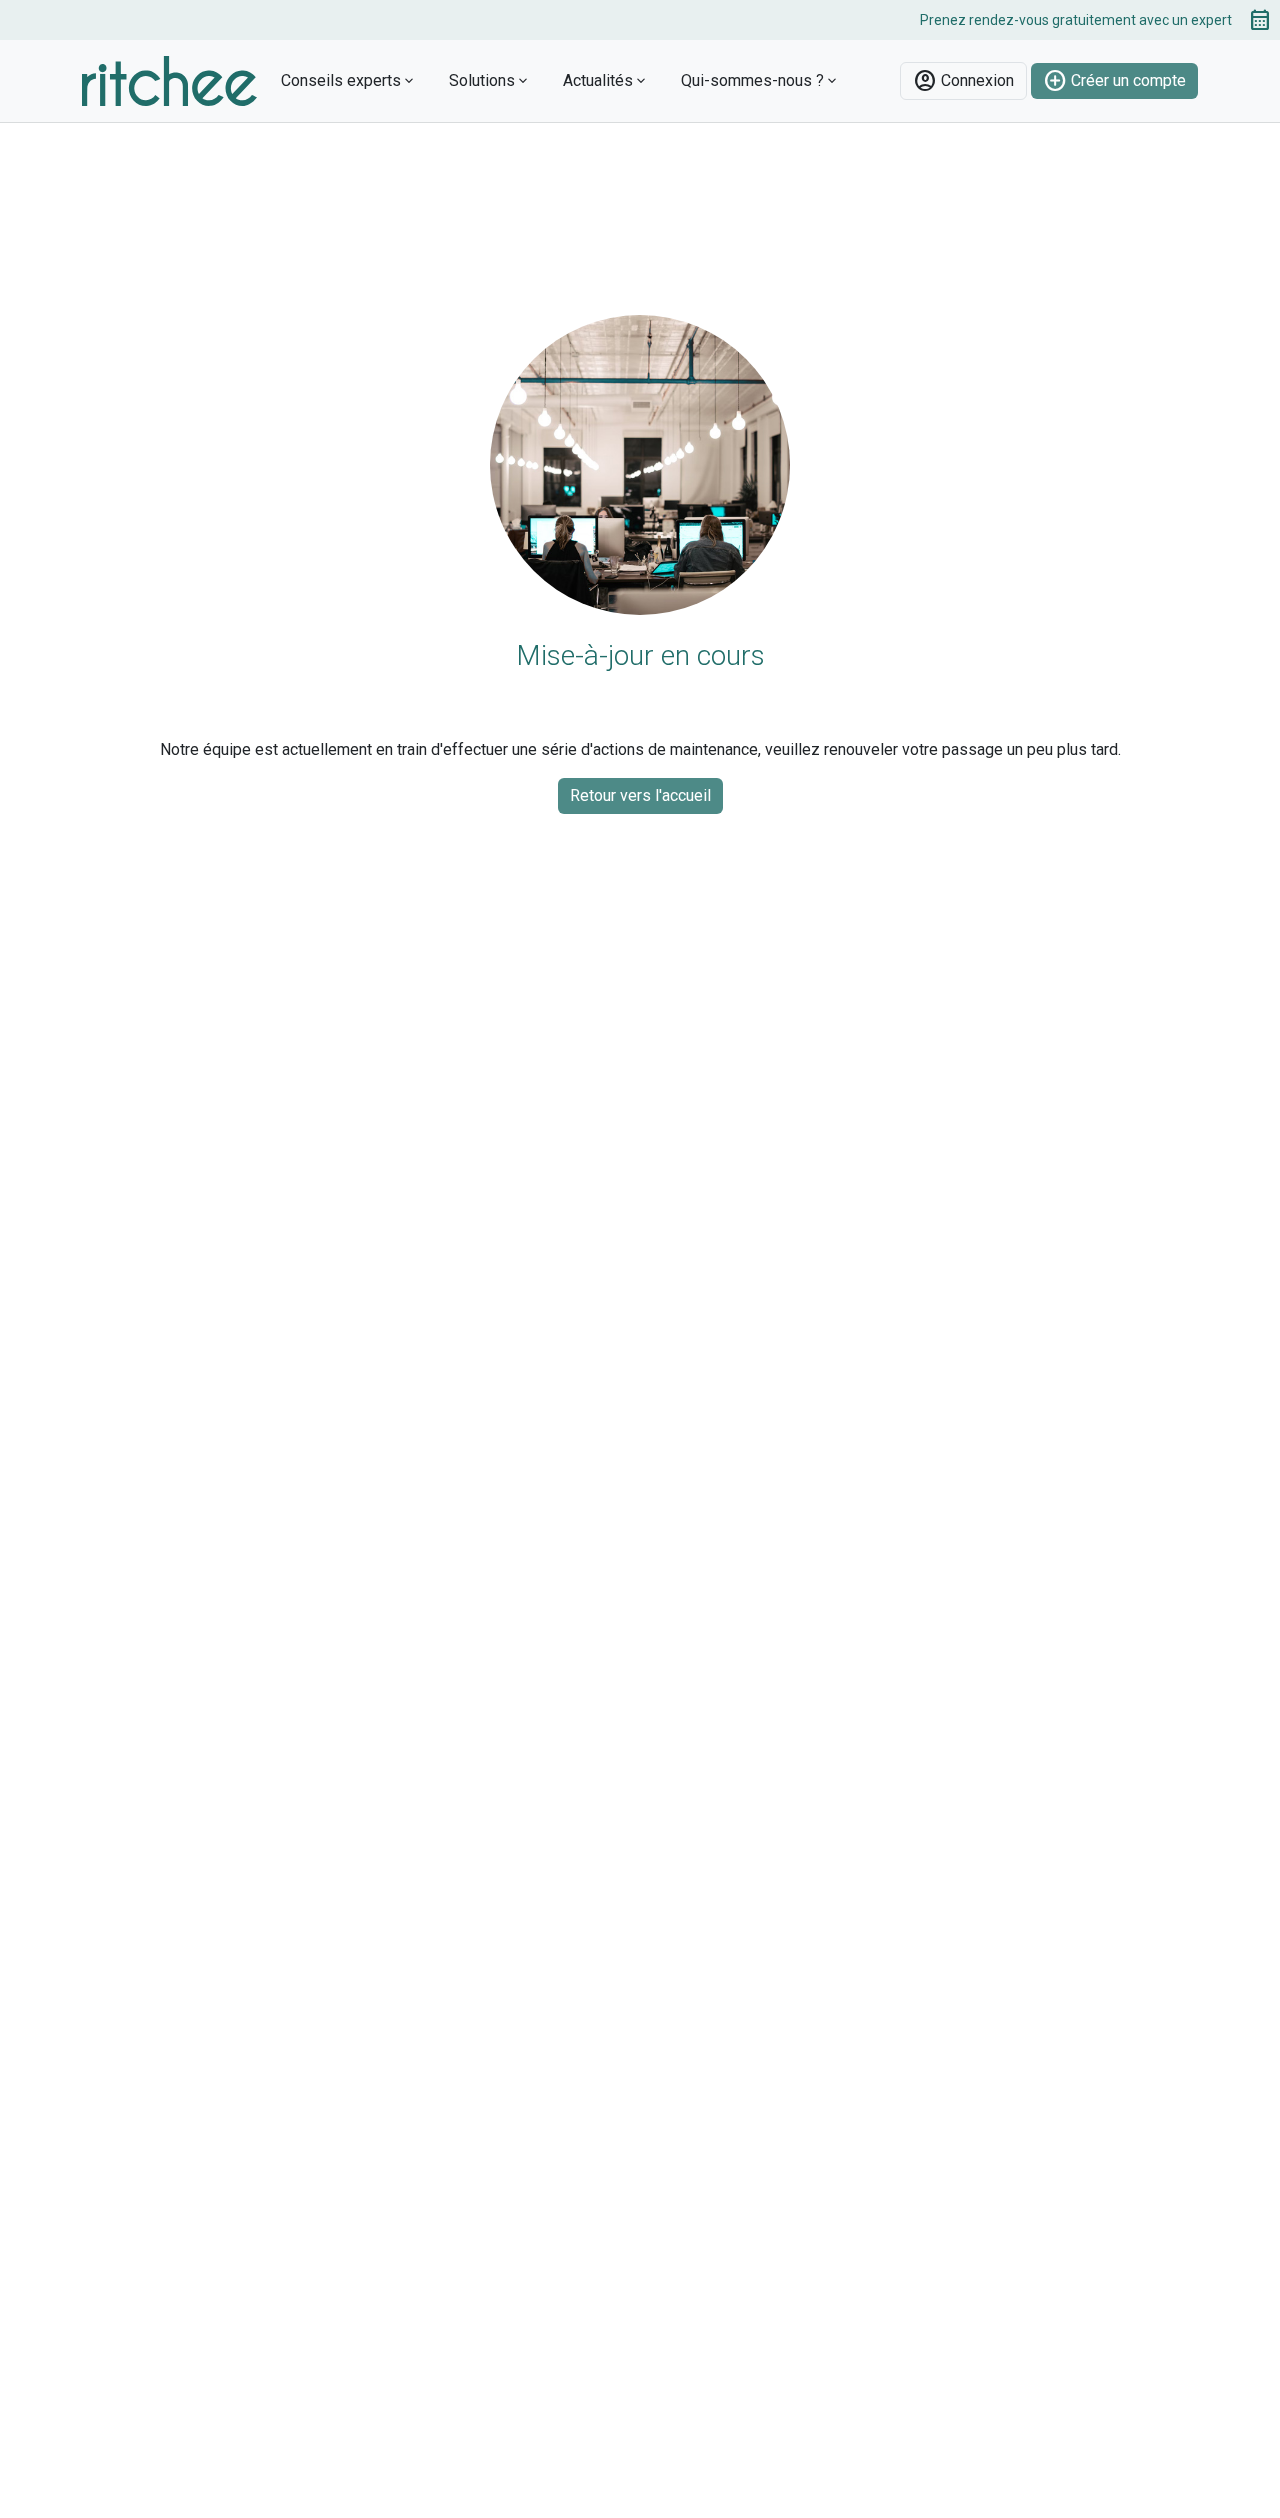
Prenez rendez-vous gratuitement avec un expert (1096, 20)
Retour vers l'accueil (640, 795)
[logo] (169, 79)
